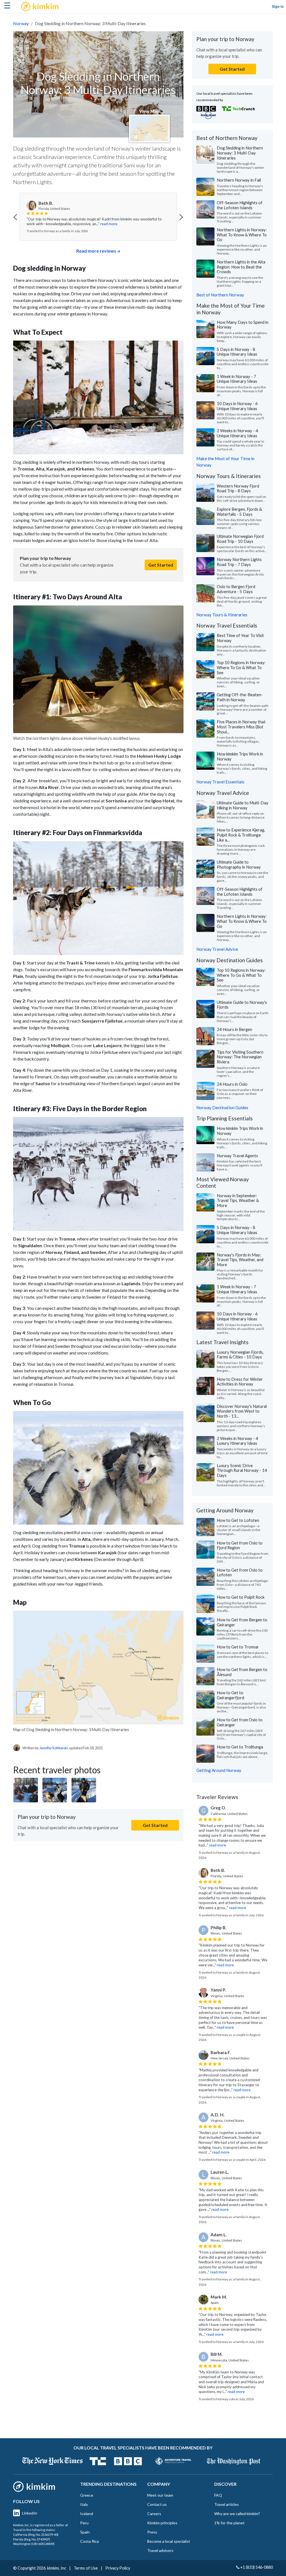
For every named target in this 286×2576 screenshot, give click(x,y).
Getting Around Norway (219, 1770)
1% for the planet (229, 2523)
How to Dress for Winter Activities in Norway (240, 1382)
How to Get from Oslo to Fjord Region (240, 1545)
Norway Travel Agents (237, 1156)
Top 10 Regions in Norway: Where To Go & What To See (241, 667)
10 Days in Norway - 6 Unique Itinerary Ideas (237, 406)
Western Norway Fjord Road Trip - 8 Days (238, 488)
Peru (84, 2523)
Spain (85, 2532)
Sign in (278, 6)
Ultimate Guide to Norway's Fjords (242, 1005)
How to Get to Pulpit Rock (241, 1597)
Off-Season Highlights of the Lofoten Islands (240, 205)
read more (94, 224)
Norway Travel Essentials (220, 782)
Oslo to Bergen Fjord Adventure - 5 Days (236, 589)
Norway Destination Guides (222, 1108)
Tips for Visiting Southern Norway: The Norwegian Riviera (240, 1057)
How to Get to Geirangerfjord (230, 1695)
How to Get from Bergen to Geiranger (242, 1622)
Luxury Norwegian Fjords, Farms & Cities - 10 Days (240, 1354)
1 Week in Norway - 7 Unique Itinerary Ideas (237, 379)
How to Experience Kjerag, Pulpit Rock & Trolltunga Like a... (241, 835)
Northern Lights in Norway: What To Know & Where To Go (242, 235)
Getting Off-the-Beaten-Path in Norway (240, 697)
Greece (87, 2495)
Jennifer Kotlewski (54, 1748)
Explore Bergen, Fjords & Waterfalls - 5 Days (239, 512)
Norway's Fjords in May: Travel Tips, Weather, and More (240, 1260)
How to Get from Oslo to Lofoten (240, 1572)
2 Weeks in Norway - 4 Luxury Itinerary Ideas (237, 1441)
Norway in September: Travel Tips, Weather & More (238, 1200)
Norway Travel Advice (217, 949)
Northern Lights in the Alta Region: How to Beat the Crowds (241, 267)
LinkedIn (30, 2513)
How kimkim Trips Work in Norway (240, 756)
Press (152, 2532)
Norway (21, 23)
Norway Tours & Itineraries (222, 615)
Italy (84, 2504)
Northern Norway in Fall (239, 180)
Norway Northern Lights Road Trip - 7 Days (239, 562)
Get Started (161, 565)
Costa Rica (90, 2541)
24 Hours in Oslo (232, 1084)
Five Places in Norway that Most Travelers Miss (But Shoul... (241, 727)
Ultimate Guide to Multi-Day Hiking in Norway (243, 805)
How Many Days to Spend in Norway (243, 325)
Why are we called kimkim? (237, 2514)
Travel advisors (160, 2550)
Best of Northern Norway (220, 295)
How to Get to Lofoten (238, 1520)
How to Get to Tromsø (238, 1647)
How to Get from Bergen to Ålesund (242, 1672)
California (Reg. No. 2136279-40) (36, 2535)
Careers (154, 2514)
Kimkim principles (162, 2523)
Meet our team (160, 2495)
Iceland (87, 2514)
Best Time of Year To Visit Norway (240, 638)
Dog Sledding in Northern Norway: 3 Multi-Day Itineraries (240, 153)
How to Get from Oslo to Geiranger (240, 1722)
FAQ (218, 2495)
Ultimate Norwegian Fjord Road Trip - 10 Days (240, 539)
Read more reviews (96, 251)
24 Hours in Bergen (234, 1029)
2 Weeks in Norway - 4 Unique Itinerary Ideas (237, 433)
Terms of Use (86, 2568)
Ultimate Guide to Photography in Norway (239, 864)
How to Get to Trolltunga (240, 1747)
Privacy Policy (118, 2568)
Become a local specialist (169, 2541)
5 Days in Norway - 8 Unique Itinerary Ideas (237, 352)
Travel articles (227, 2504)
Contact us (157, 2504)
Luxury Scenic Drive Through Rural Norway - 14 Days (242, 1470)
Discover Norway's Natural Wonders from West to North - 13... (242, 1411)
